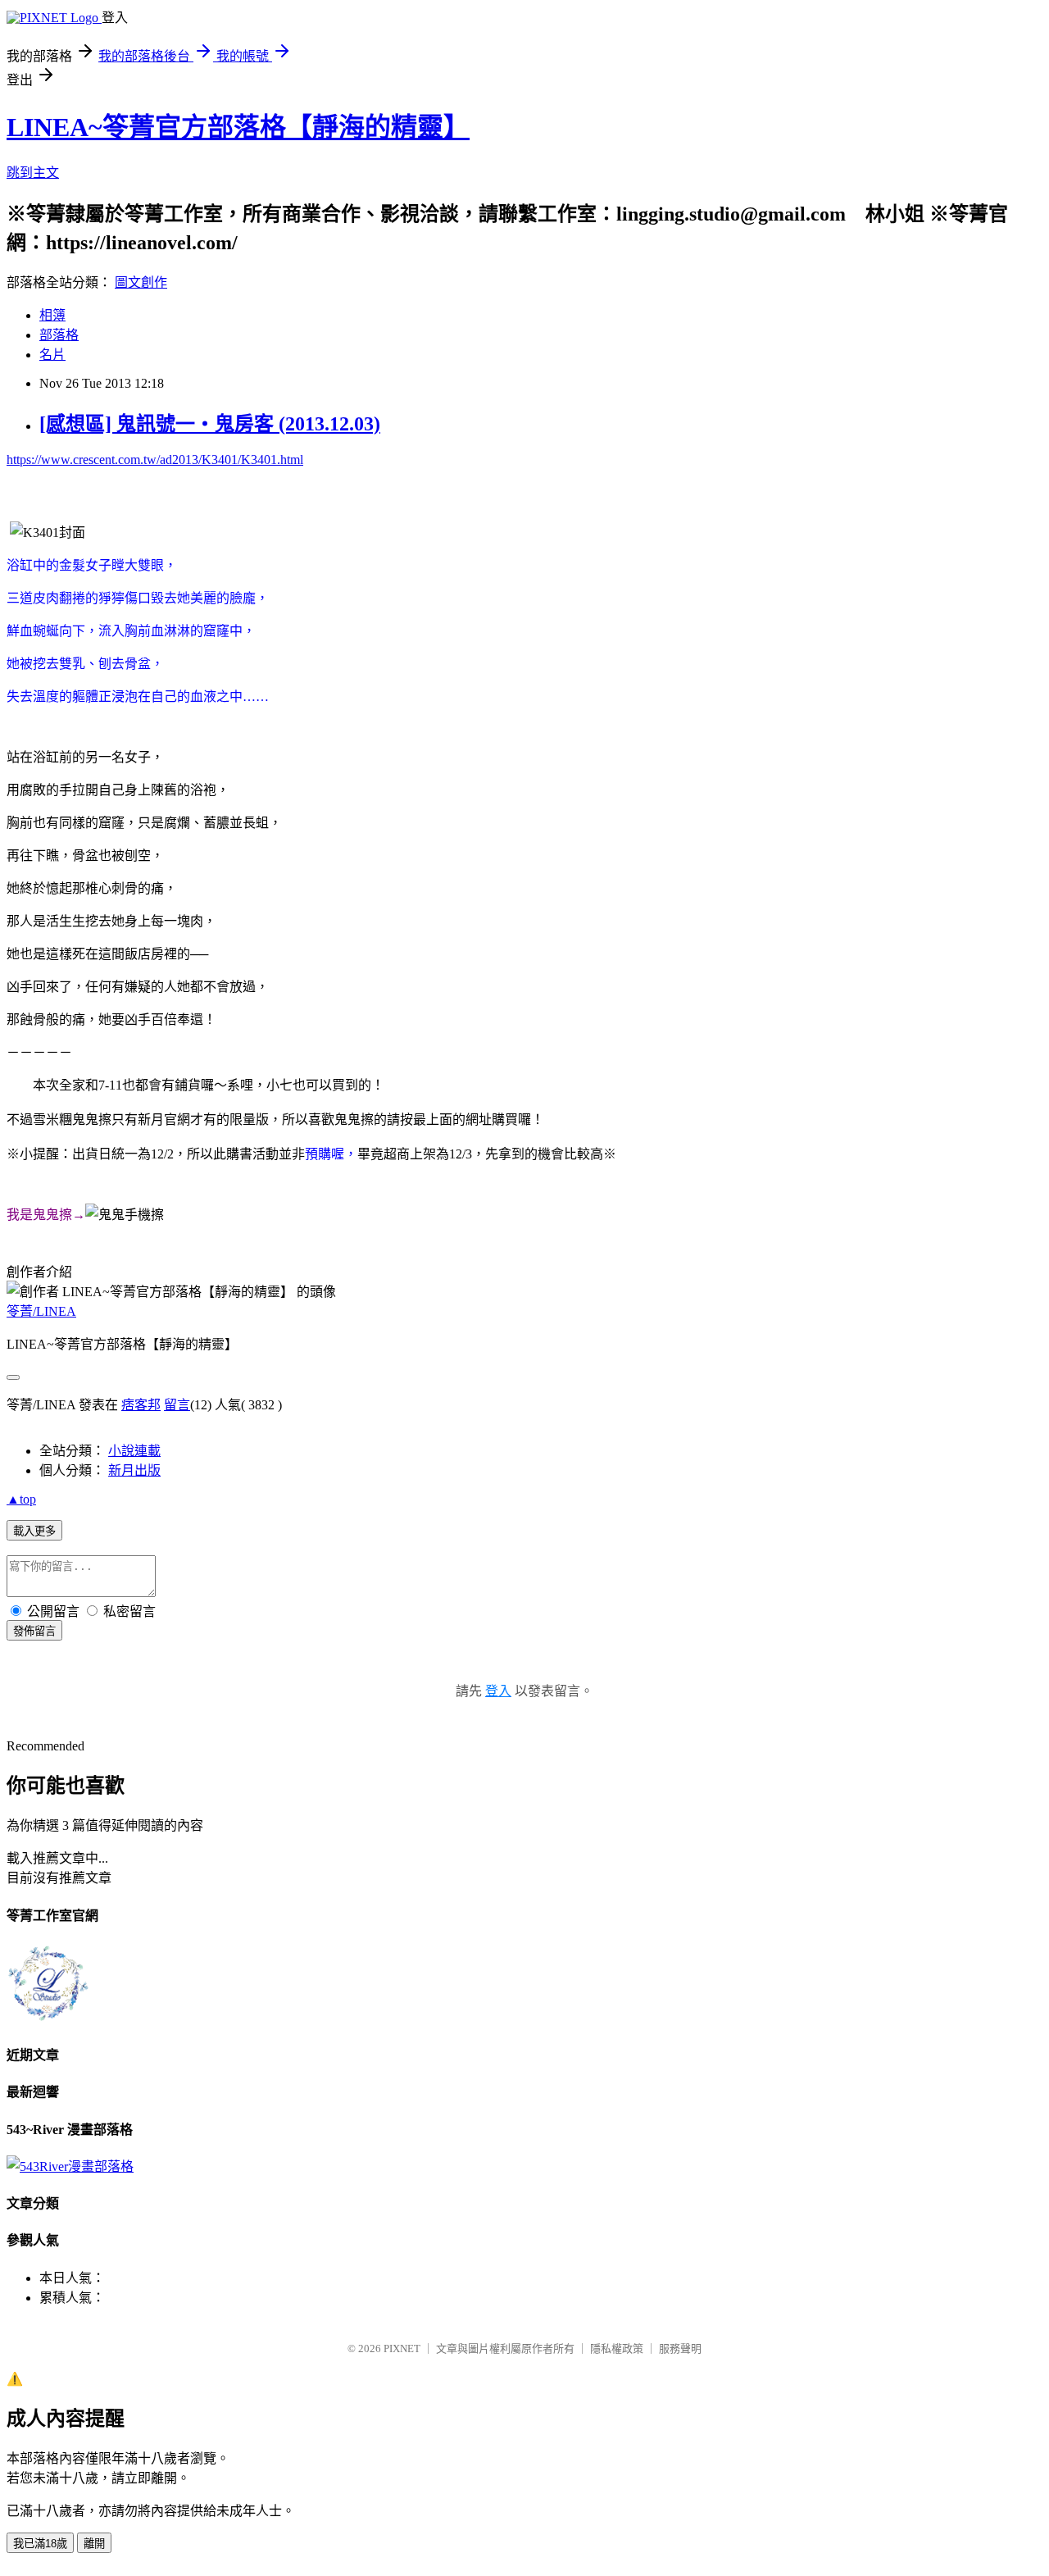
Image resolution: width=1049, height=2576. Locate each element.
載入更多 (34, 1531)
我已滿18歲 (40, 2544)
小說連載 (134, 1451)
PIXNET (402, 2348)
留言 (177, 1405)
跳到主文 (33, 173)
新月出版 (134, 1470)
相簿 (52, 315)
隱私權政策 (617, 2348)
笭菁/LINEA (41, 1311)
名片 (52, 355)
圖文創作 (141, 282)
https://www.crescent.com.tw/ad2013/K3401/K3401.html (155, 460)
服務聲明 (680, 2348)
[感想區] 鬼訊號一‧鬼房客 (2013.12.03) (210, 424)
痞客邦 (141, 1405)
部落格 (59, 335)
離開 (94, 2544)
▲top (21, 1499)
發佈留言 (34, 1631)
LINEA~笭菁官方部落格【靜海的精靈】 (238, 127)
